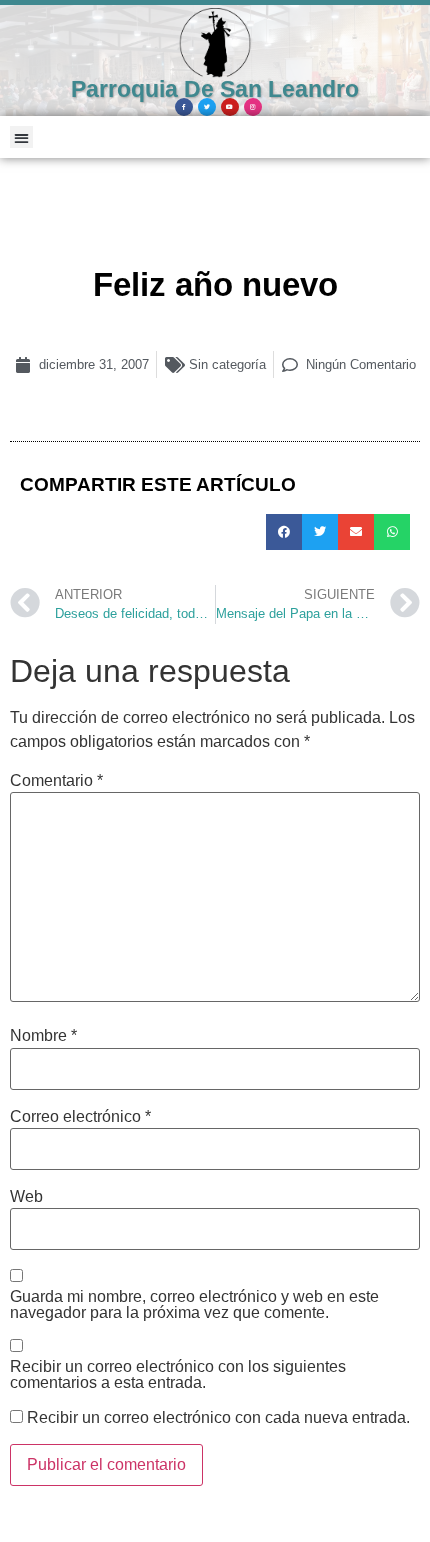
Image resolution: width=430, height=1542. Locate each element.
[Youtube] (230, 107)
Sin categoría (227, 364)
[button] (21, 137)
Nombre (43, 1036)
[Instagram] (253, 107)
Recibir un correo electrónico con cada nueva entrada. (218, 1418)
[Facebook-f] (184, 107)
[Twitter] (207, 107)
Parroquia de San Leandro (215, 89)
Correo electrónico (80, 1117)
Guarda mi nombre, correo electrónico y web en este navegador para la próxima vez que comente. (194, 1305)
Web (26, 1197)
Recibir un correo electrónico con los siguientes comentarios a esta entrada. (178, 1375)
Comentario (56, 781)
